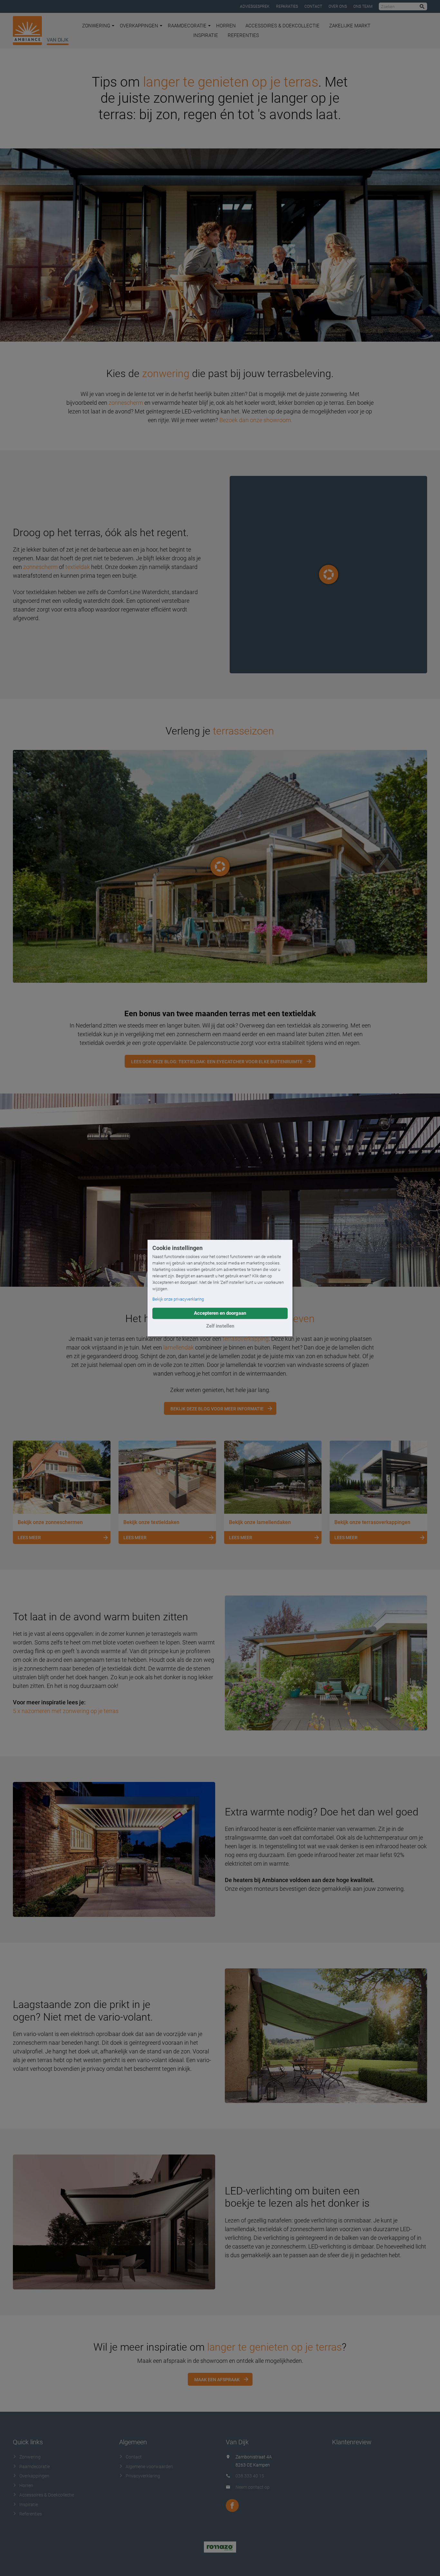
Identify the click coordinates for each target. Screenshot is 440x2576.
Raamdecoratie (187, 26)
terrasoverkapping (246, 1339)
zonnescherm (126, 403)
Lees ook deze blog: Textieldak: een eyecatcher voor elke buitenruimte (217, 1062)
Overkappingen (139, 26)
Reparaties (287, 6)
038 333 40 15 (250, 2476)
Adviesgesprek (255, 6)
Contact (313, 6)
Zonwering (96, 26)
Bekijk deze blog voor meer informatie (217, 1409)
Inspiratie (206, 35)
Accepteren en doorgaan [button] (220, 1313)
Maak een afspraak (217, 2380)
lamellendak (179, 1347)
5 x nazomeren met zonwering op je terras (66, 1711)
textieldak (78, 567)
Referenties (243, 35)
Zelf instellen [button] (220, 1326)
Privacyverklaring (143, 2476)
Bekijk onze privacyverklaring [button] (178, 1299)
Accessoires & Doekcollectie (282, 26)
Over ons (338, 6)
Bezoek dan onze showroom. (256, 420)
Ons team (363, 6)
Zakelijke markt (350, 26)
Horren (226, 26)
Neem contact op (253, 2487)
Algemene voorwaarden (149, 2467)
